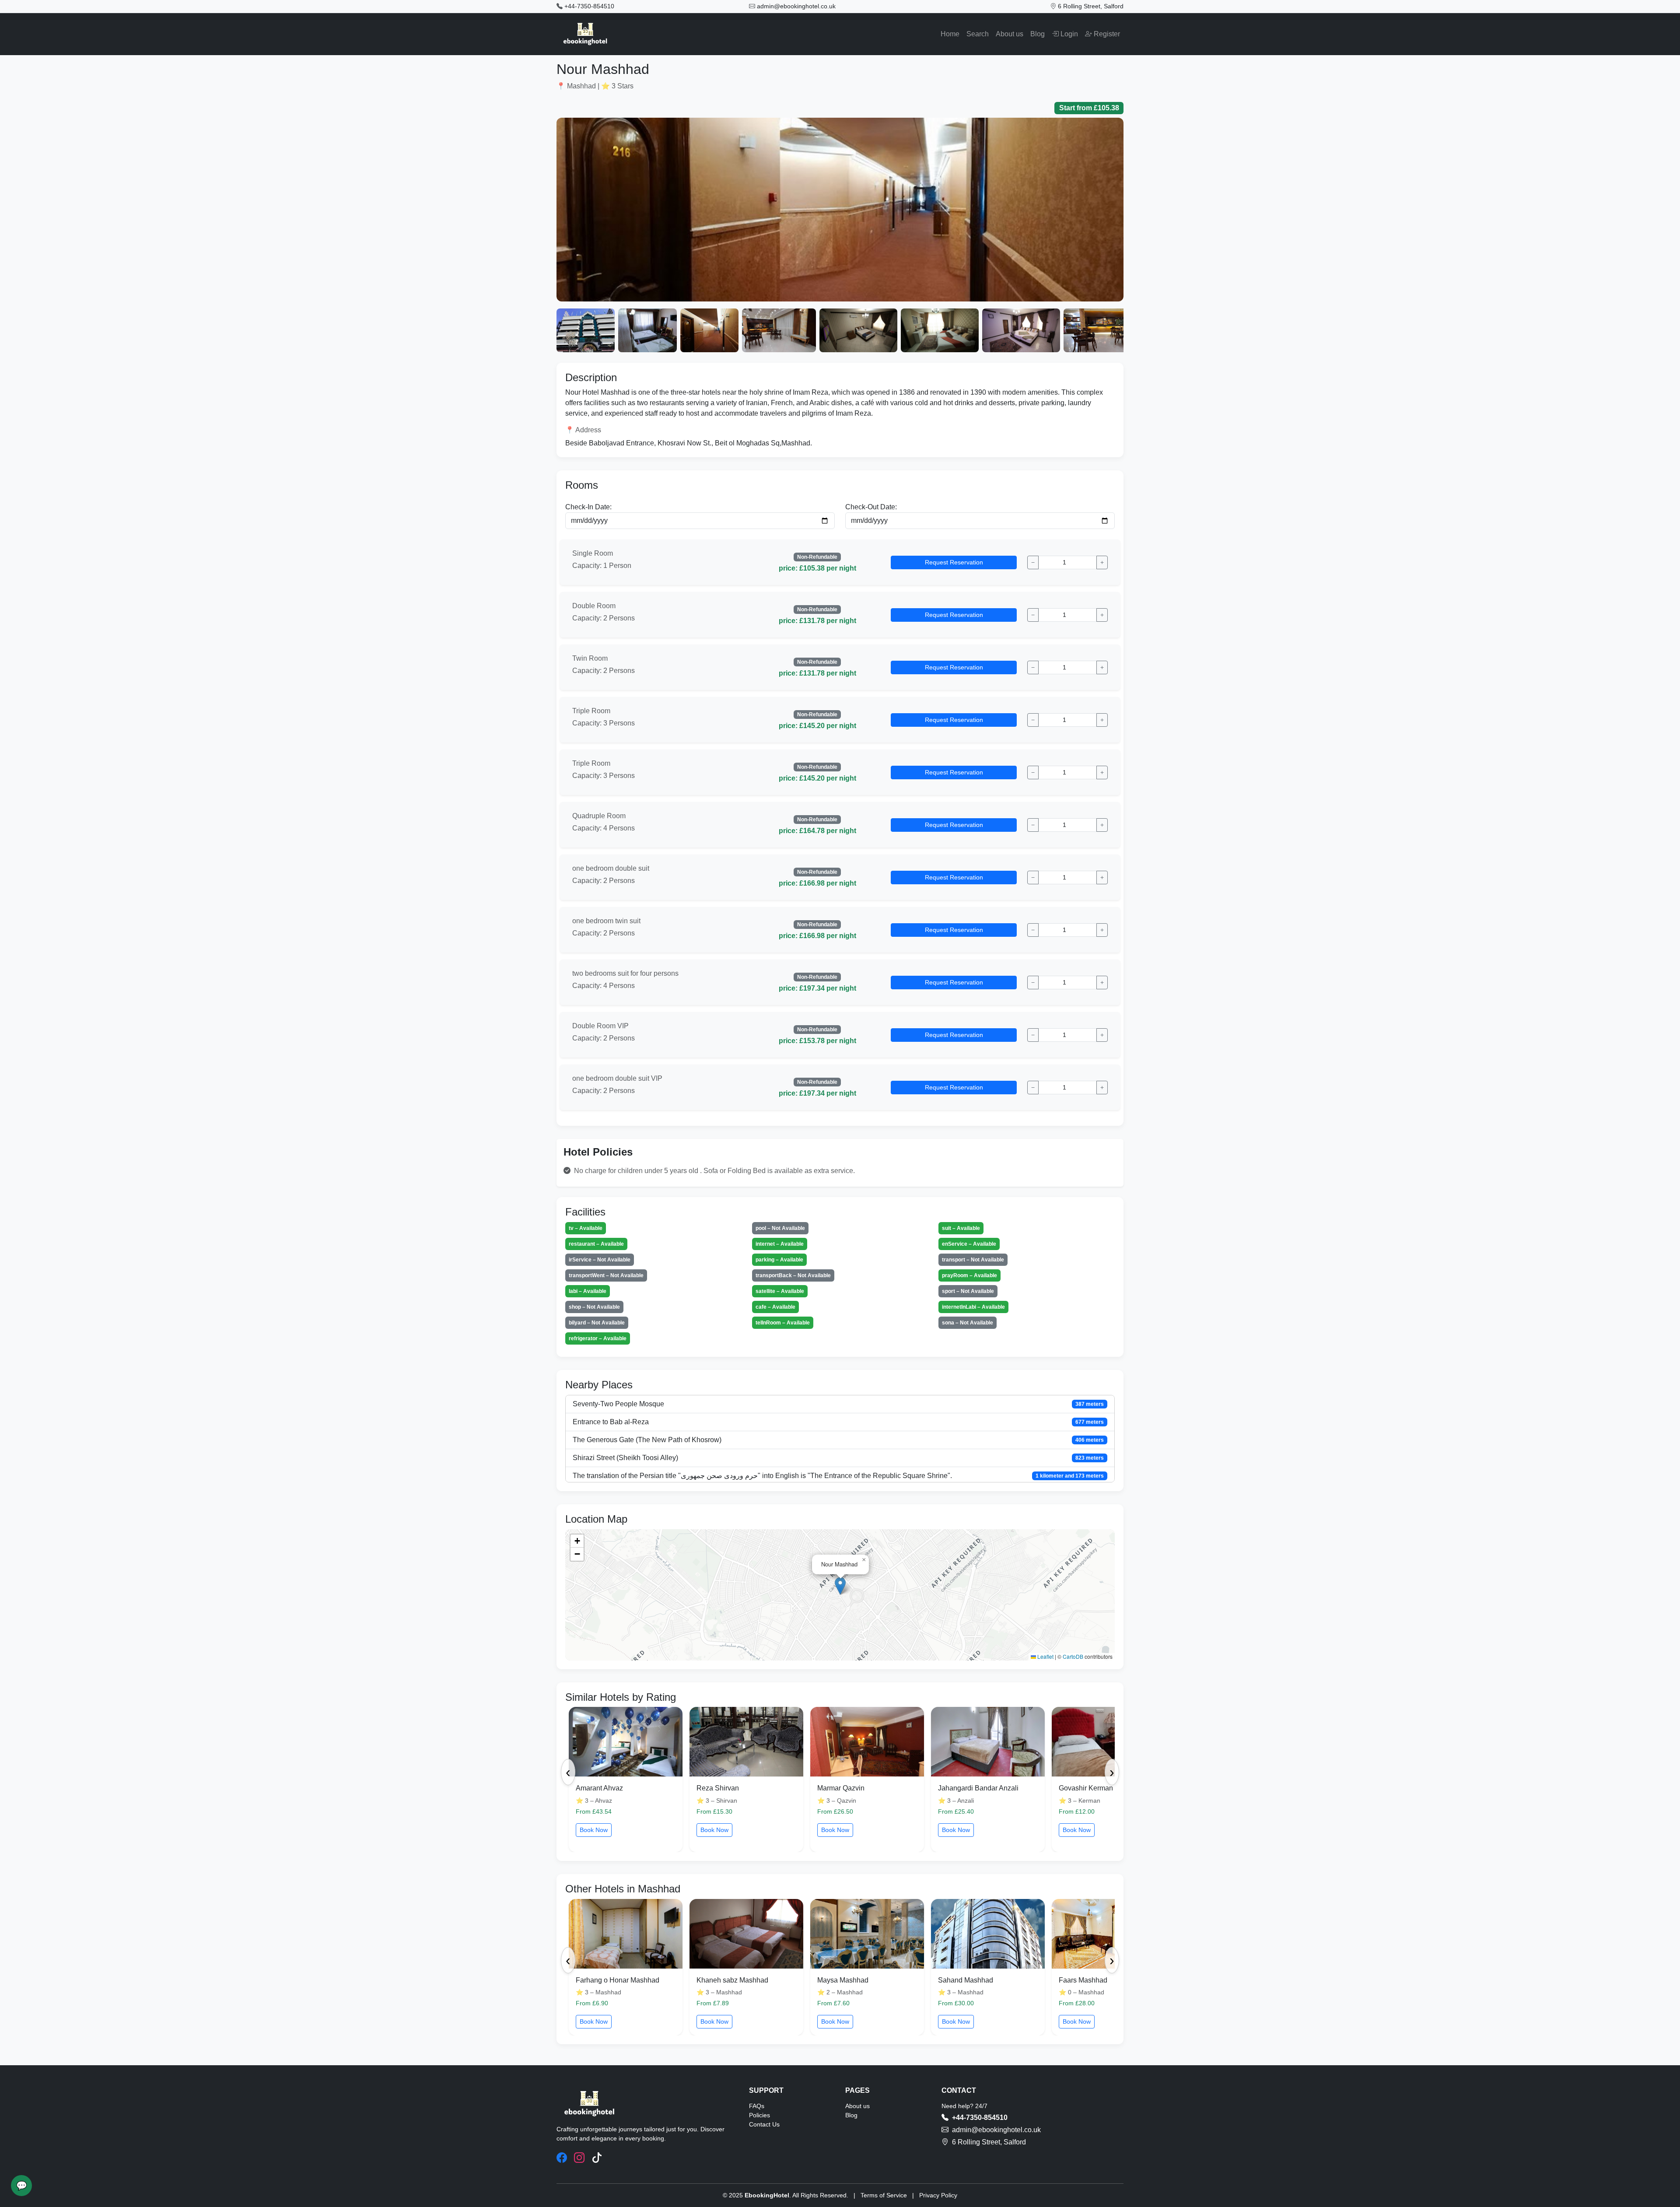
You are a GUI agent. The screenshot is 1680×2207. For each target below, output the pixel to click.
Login (1068, 34)
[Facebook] (562, 2158)
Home (950, 34)
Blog (1038, 34)
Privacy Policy (938, 2195)
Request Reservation (954, 562)
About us (1010, 34)
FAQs (757, 2106)
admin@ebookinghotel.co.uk (796, 6)
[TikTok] (597, 2158)
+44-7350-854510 (589, 6)
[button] (840, 1586)
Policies (759, 2115)
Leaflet (1045, 1656)
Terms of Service (884, 2195)
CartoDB (1073, 1656)
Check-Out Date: (871, 507)
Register (1106, 34)
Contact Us (764, 2124)
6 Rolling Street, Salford (1091, 6)
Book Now (594, 1830)
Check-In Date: (588, 507)
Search (978, 34)
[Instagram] (579, 2158)
